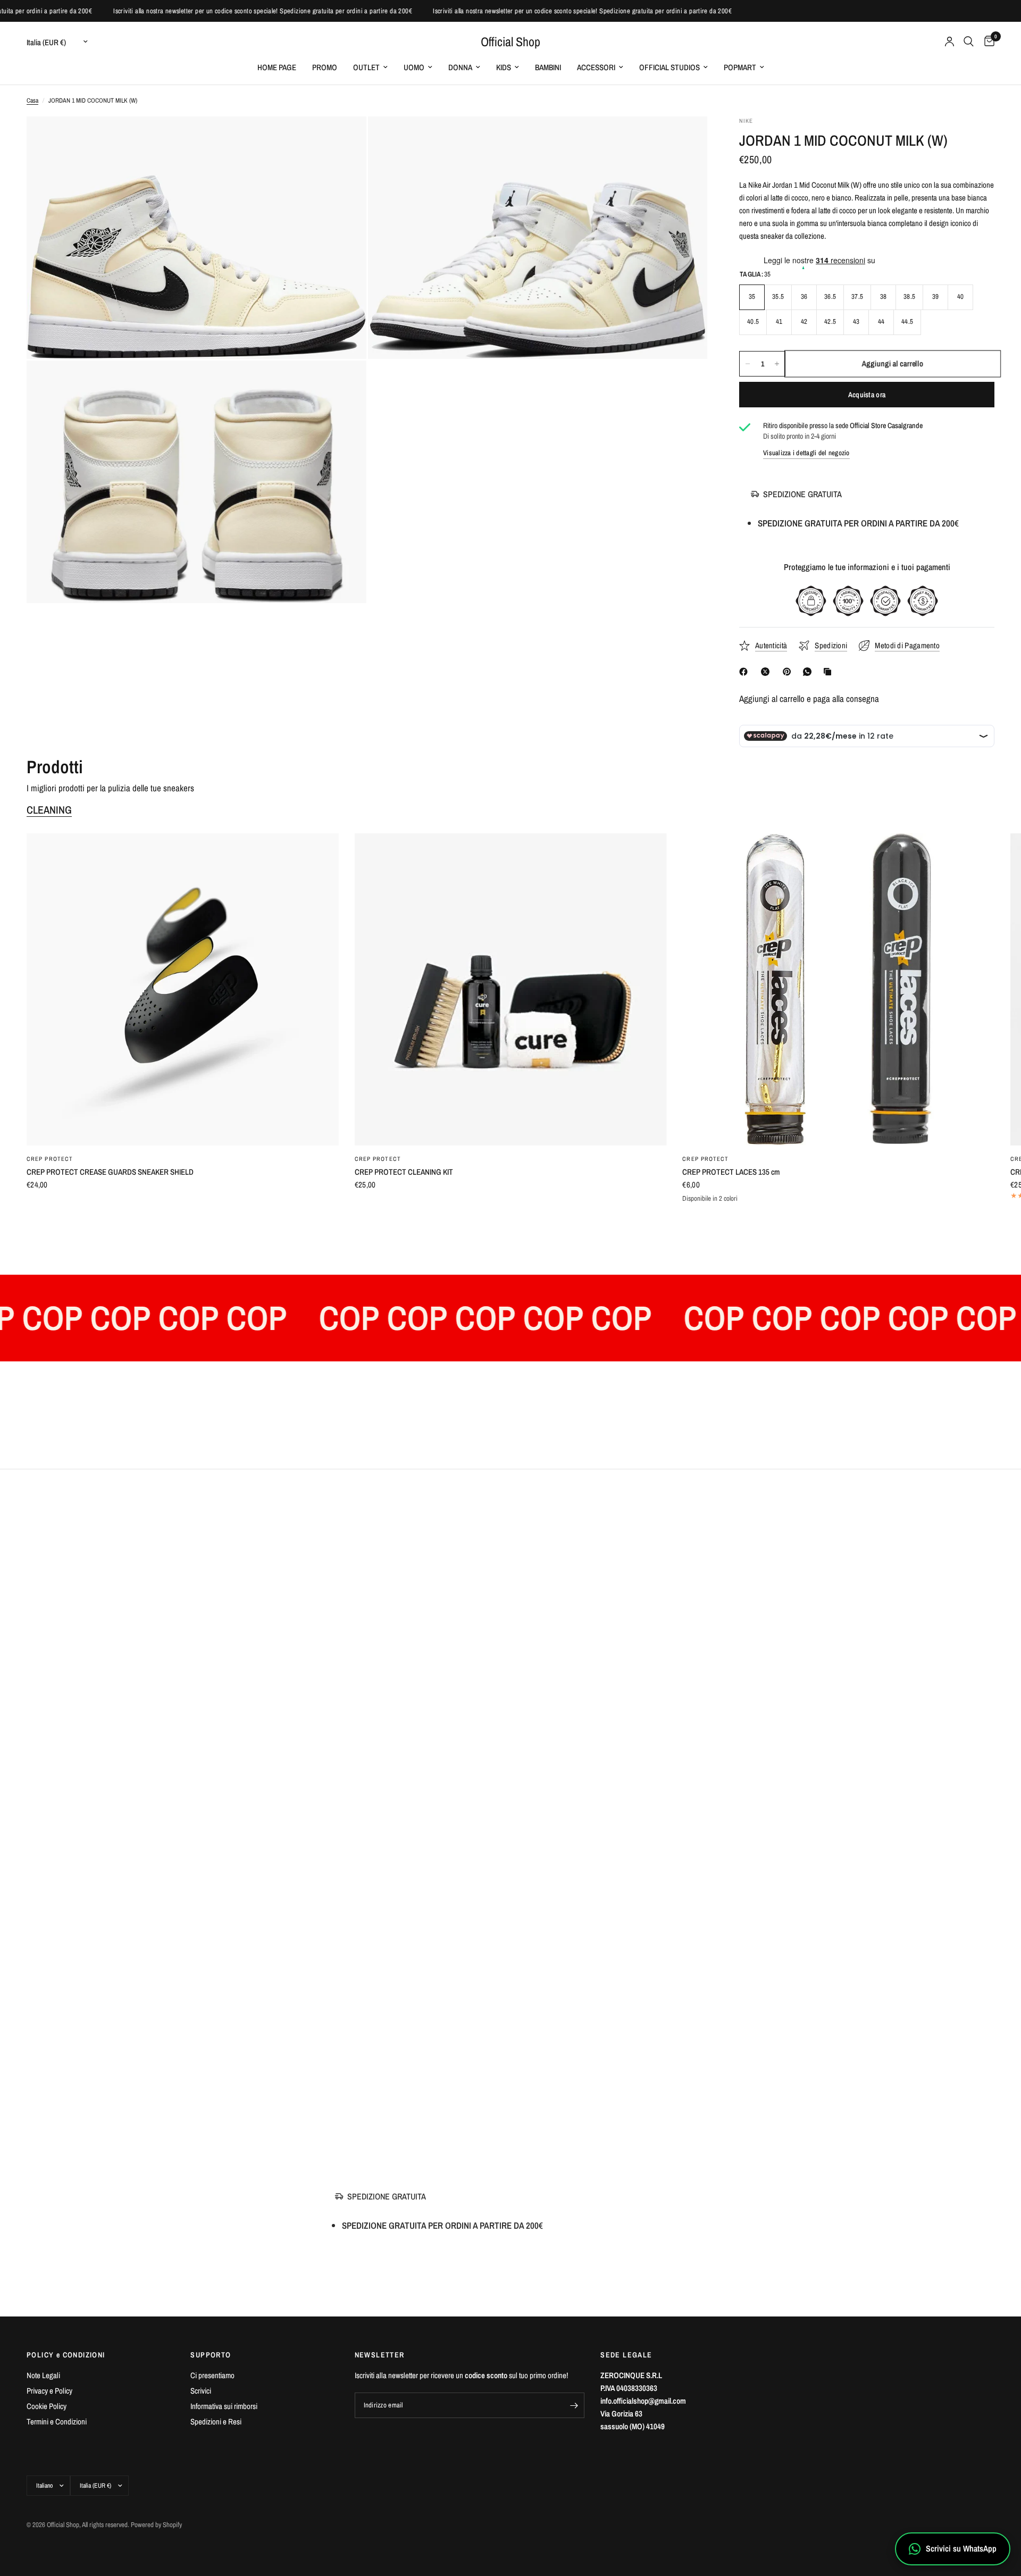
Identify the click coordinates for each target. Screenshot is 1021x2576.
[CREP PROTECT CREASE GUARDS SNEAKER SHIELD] (183, 989)
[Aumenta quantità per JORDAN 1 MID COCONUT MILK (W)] (777, 364)
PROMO (325, 67)
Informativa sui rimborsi (224, 2406)
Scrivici (201, 2391)
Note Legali (43, 2375)
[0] (987, 41)
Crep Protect (50, 1159)
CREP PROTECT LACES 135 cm (731, 1172)
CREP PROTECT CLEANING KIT (404, 1172)
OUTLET (366, 67)
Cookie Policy (47, 2406)
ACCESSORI (596, 67)
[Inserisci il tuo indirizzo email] (574, 2405)
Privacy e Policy (49, 2391)
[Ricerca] (969, 41)
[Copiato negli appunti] (830, 672)
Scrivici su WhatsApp (961, 2548)
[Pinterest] (789, 672)
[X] (767, 672)
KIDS (504, 67)
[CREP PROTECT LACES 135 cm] (838, 989)
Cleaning (49, 810)
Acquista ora (867, 395)
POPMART (740, 67)
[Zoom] (344, 139)
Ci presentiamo (212, 2375)
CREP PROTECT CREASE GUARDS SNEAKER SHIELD (110, 1172)
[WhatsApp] (809, 672)
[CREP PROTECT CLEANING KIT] (511, 989)
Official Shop (510, 41)
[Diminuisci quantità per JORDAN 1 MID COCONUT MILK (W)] (748, 364)
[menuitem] (277, 68)
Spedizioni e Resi (216, 2422)
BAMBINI (548, 67)
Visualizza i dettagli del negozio (806, 453)
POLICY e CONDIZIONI (66, 2355)
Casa (32, 101)
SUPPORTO (211, 2355)
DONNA (460, 67)
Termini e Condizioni (57, 2422)
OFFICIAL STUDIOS (669, 67)
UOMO (414, 67)
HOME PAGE (277, 67)
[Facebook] (746, 672)
